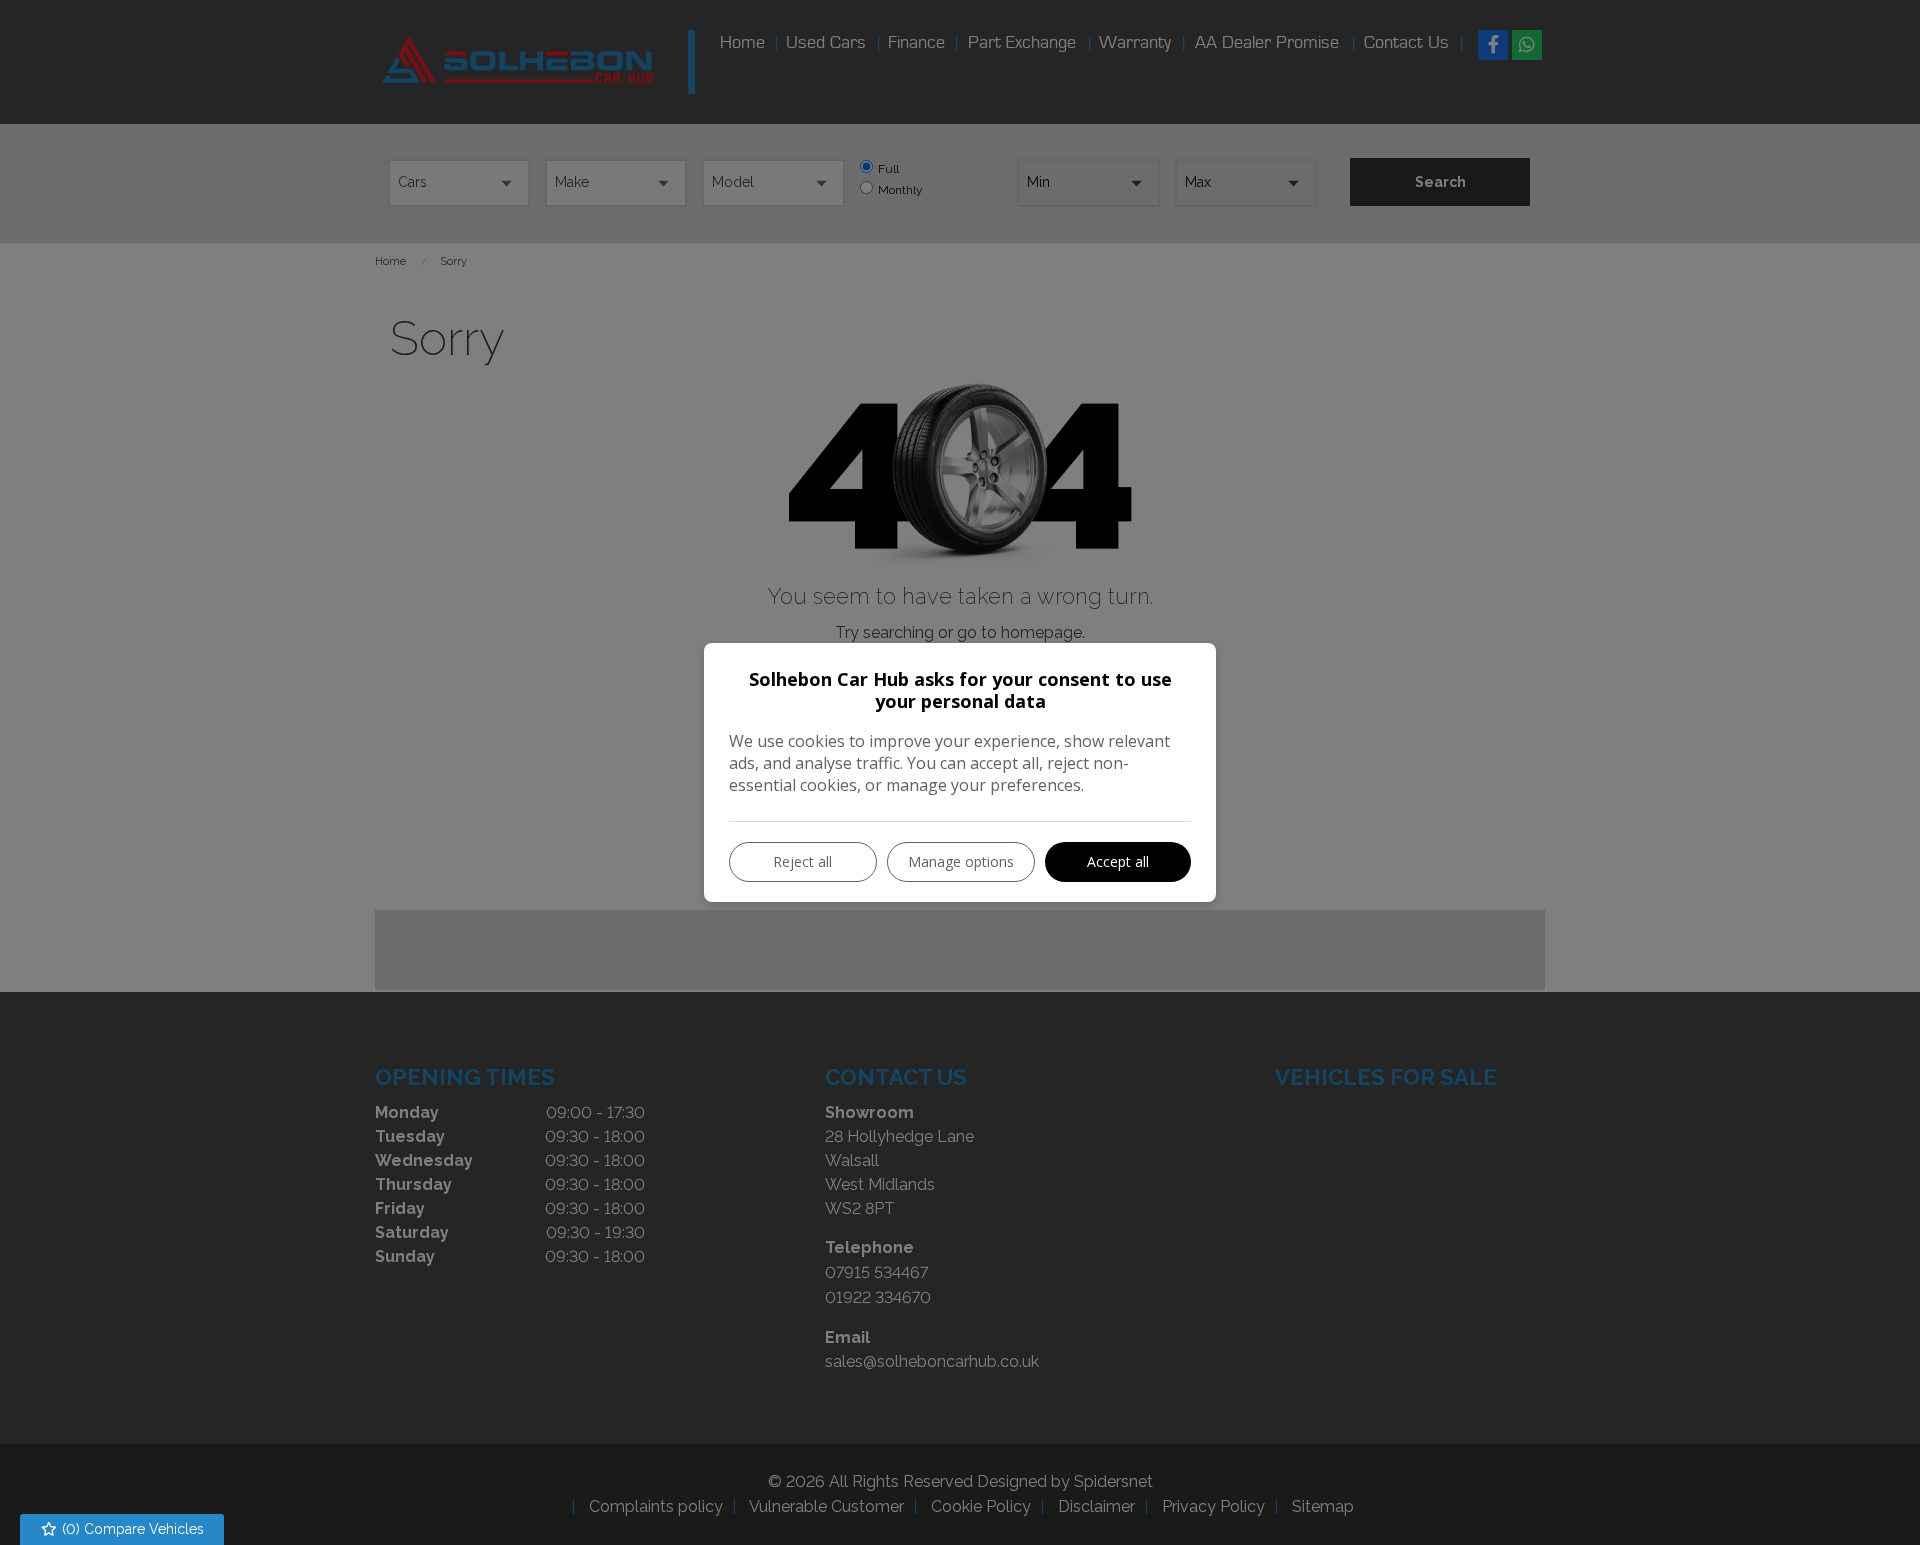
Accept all (1118, 861)
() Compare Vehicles (131, 1529)
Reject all (802, 861)
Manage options (961, 861)
